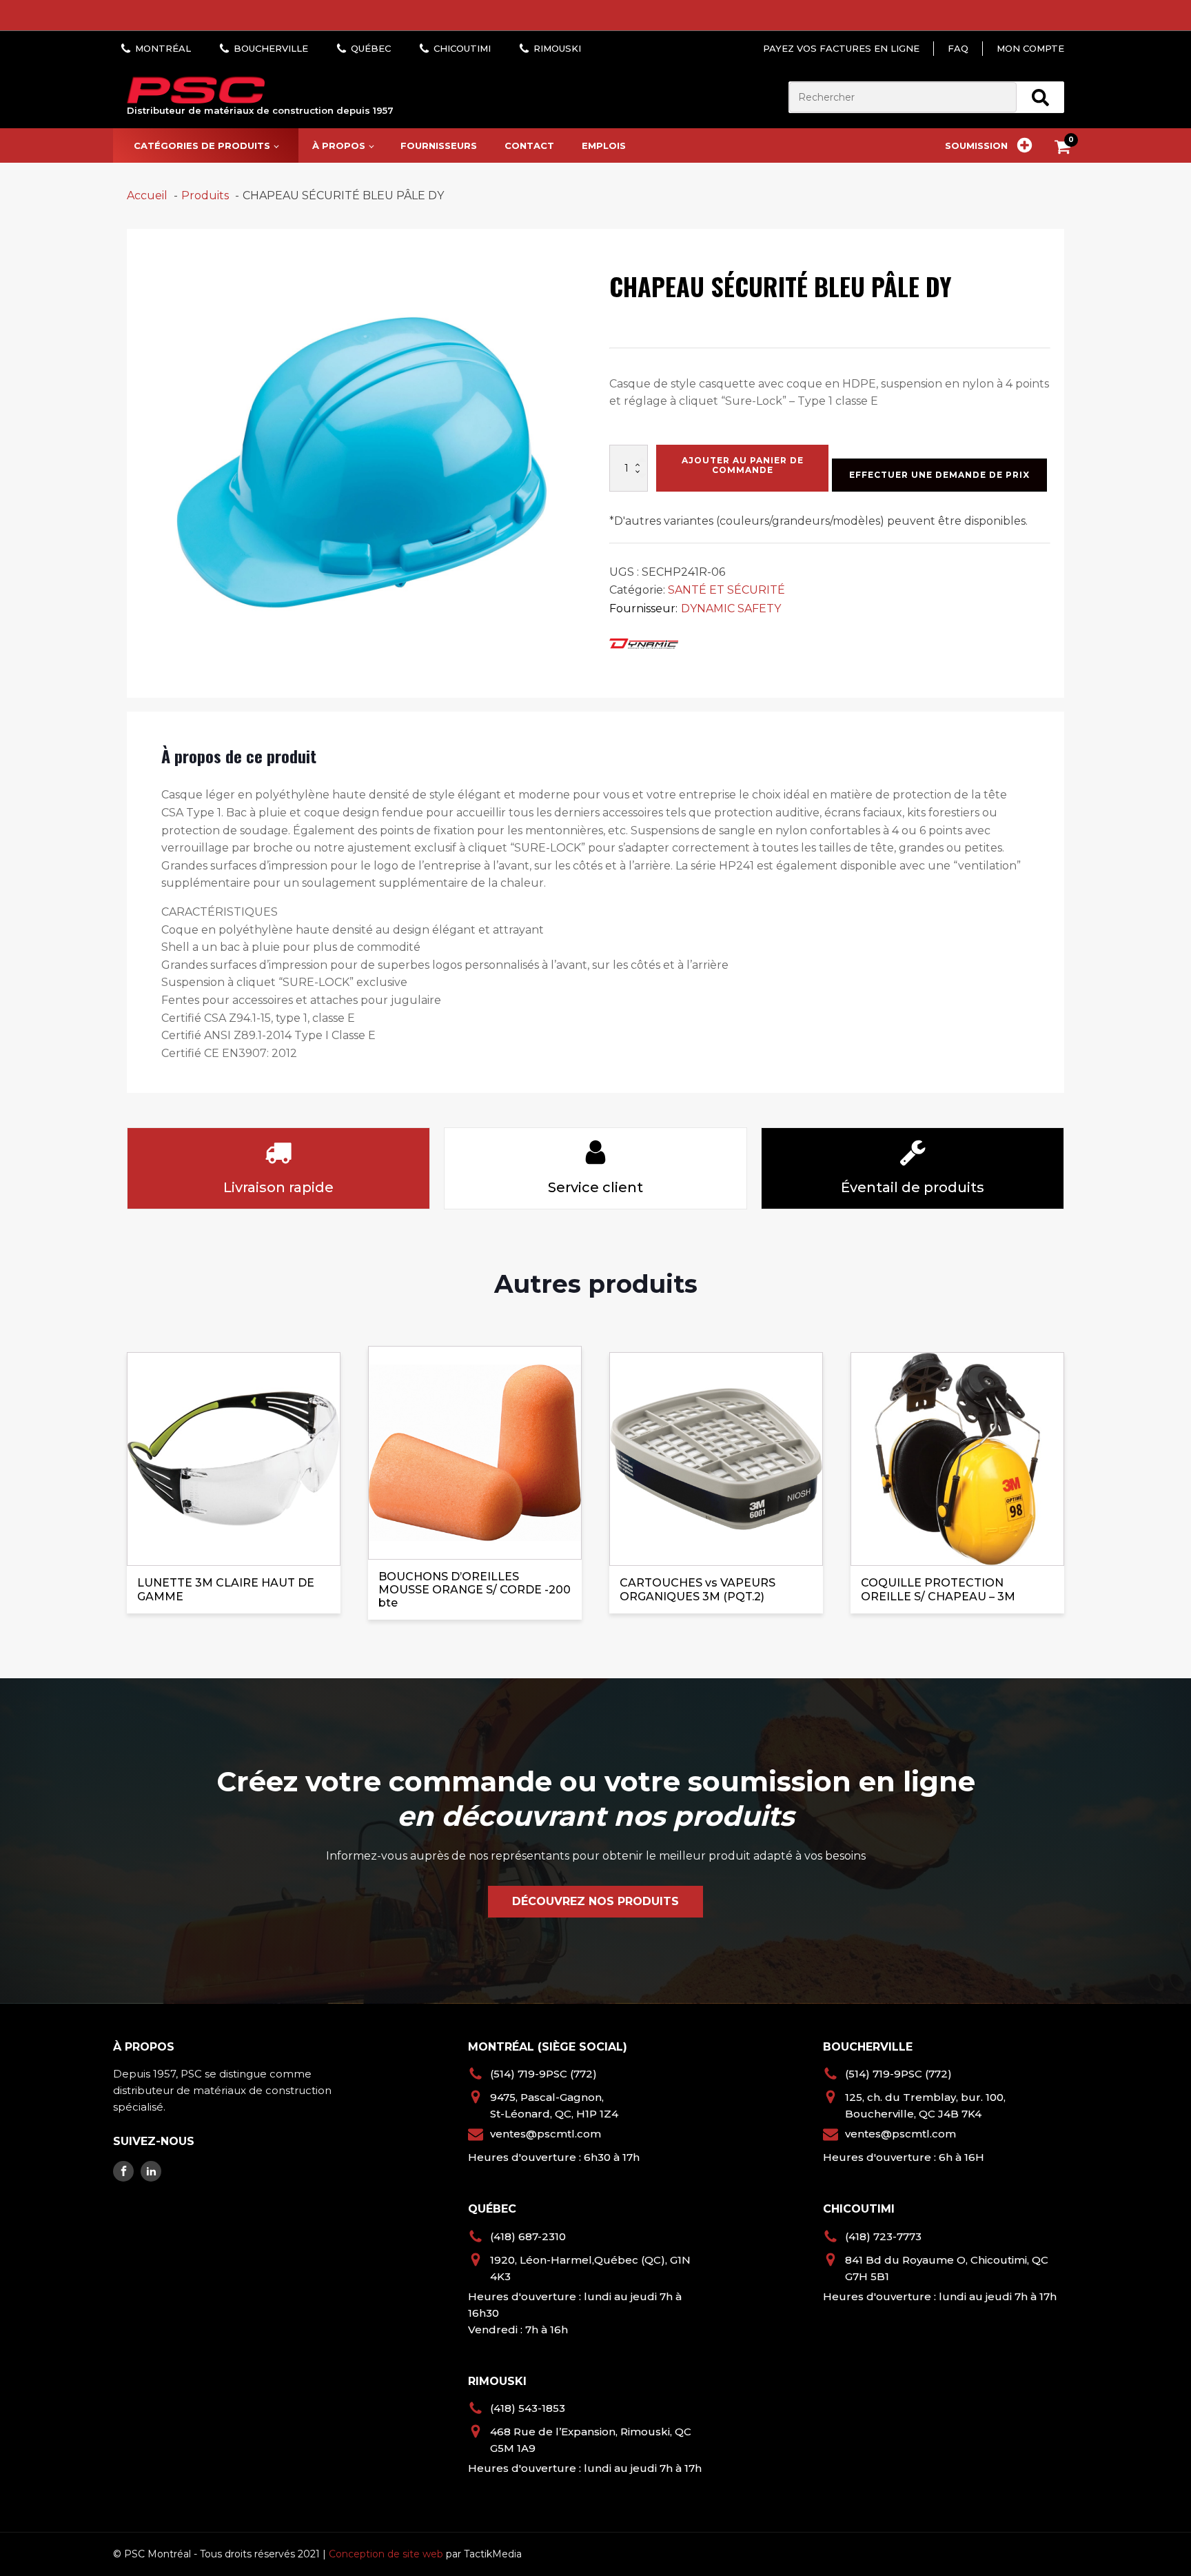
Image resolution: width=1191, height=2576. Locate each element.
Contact (529, 145)
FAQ (958, 48)
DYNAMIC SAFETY (731, 608)
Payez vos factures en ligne (841, 48)
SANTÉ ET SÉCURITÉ (726, 590)
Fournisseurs (439, 145)
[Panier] (1066, 149)
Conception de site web (386, 2554)
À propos (339, 145)
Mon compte (1030, 48)
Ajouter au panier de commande (743, 465)
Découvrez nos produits (595, 1901)
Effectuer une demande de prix (939, 475)
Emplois (604, 145)
